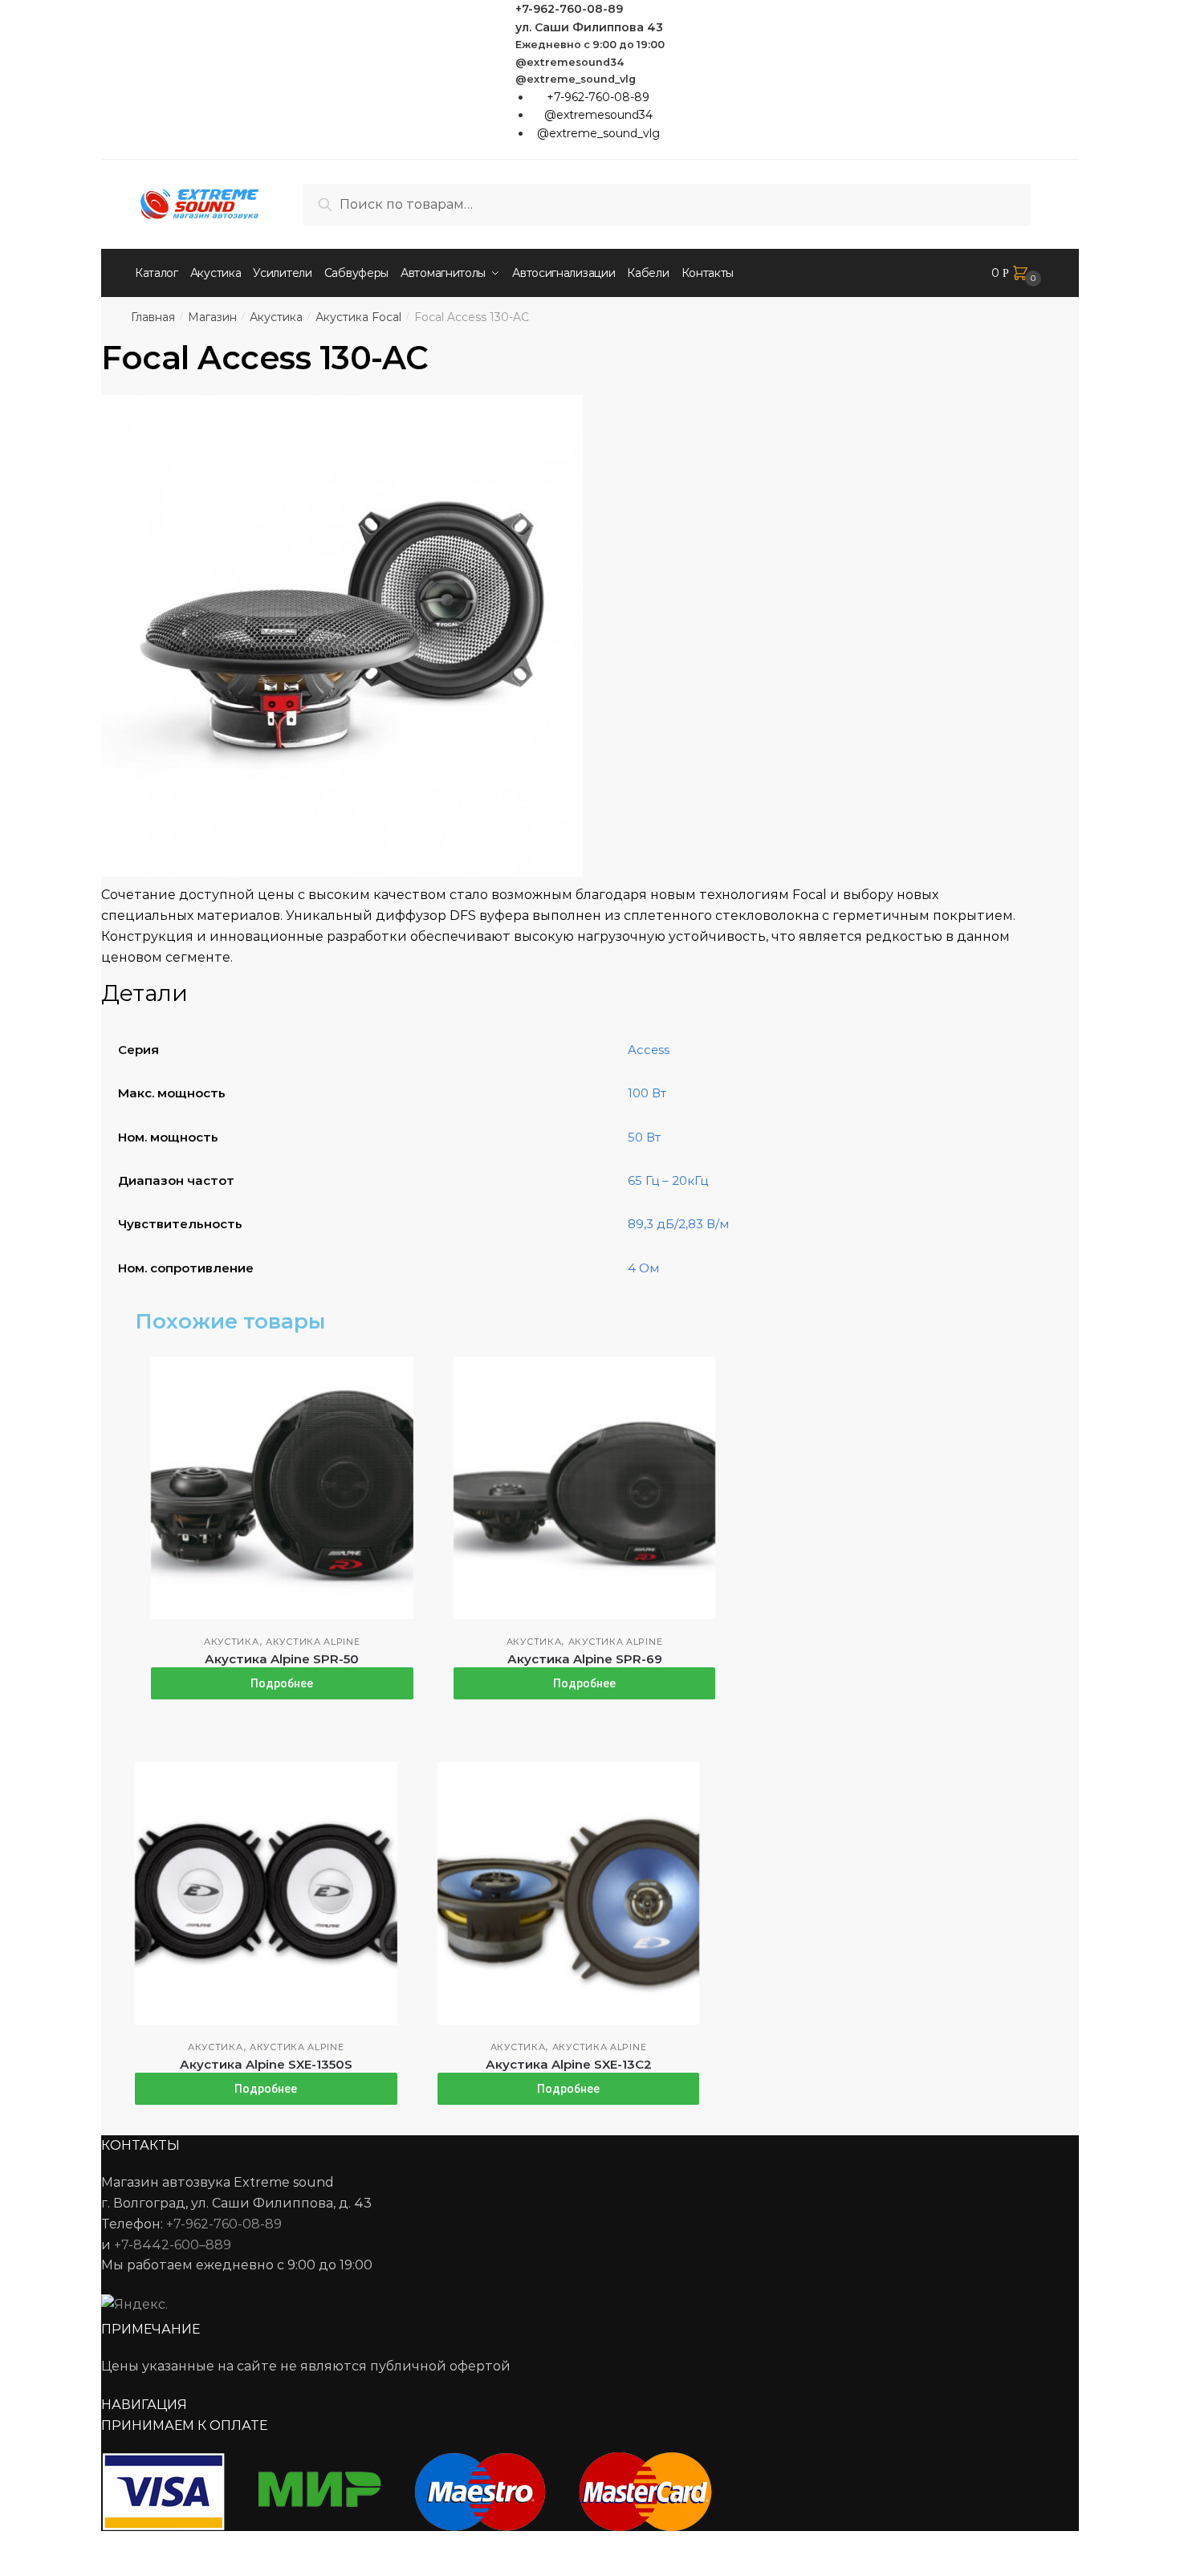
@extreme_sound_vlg (576, 79)
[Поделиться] (57, 2545)
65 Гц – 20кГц (668, 1180)
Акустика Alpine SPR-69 (585, 1659)
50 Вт (644, 1137)
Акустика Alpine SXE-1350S (266, 2064)
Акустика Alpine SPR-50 (282, 1659)
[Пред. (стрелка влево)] (18, 2568)
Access (649, 1050)
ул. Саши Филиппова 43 (589, 27)
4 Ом (643, 1268)
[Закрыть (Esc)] (18, 2545)
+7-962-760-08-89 (569, 9)
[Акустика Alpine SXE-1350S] (266, 1893)
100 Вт (647, 1093)
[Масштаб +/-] (137, 2545)
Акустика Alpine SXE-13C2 (569, 2064)
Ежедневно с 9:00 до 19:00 (590, 45)
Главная (153, 317)
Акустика (276, 317)
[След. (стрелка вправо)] (57, 2568)
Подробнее (282, 1683)
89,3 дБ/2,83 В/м (678, 1224)
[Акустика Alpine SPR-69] (585, 1488)
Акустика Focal (358, 317)
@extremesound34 (570, 62)
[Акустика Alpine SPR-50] (282, 1488)
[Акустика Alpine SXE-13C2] (569, 1893)
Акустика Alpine (313, 1642)
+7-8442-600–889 (173, 2245)
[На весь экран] (98, 2545)
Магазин (212, 317)
